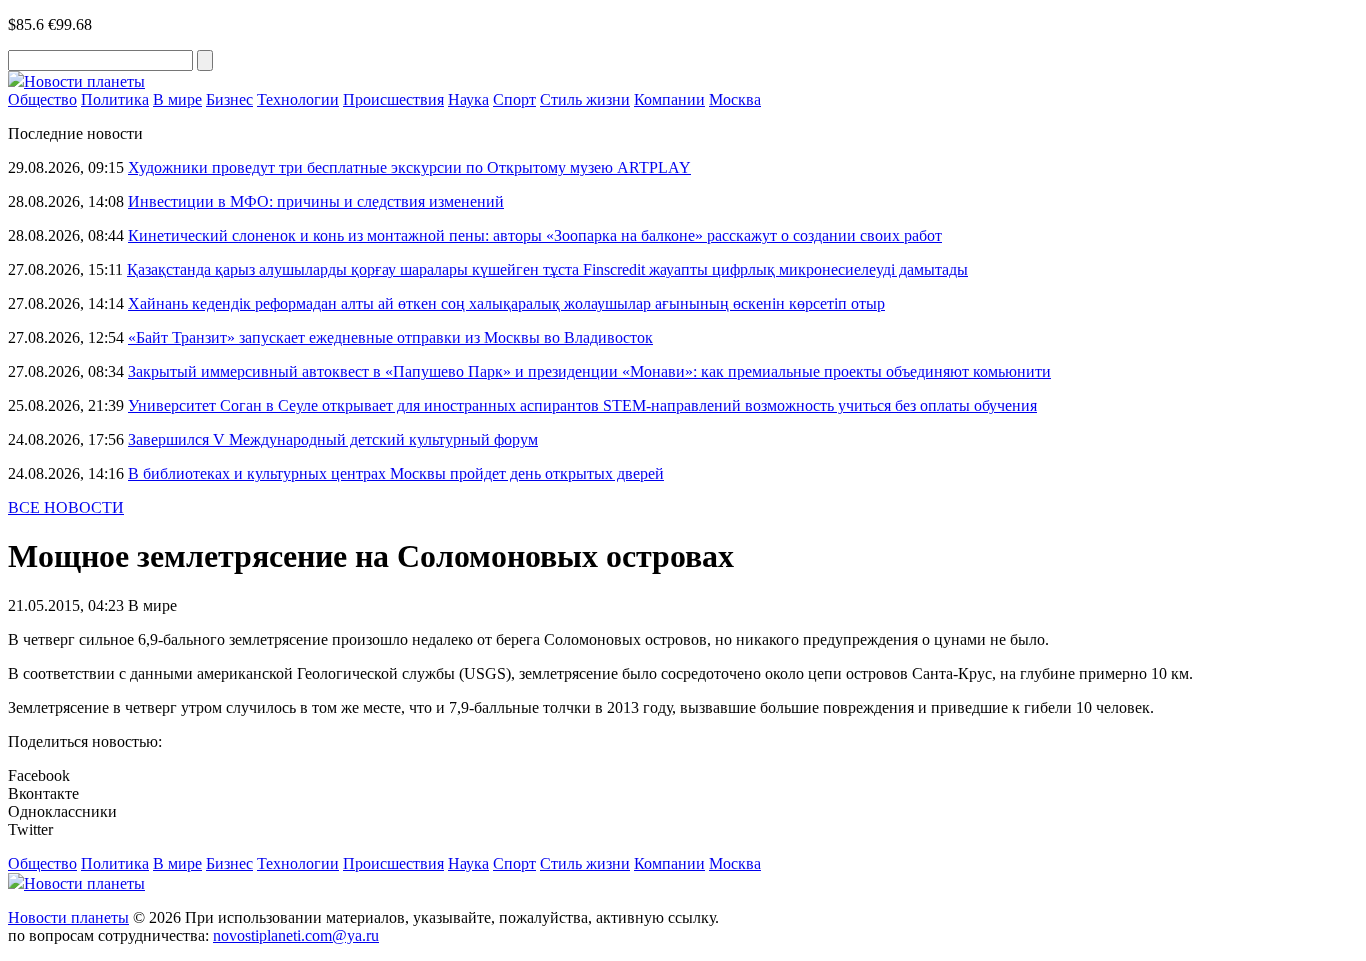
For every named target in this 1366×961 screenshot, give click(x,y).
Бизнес (229, 99)
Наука (468, 99)
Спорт (514, 99)
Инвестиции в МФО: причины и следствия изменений (316, 201)
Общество (42, 99)
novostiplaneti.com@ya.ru (296, 935)
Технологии (298, 99)
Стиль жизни (585, 99)
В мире (177, 99)
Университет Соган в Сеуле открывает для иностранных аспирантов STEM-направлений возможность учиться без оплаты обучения (582, 405)
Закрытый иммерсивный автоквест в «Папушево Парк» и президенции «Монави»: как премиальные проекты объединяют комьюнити (589, 371)
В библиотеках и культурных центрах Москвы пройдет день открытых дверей (396, 473)
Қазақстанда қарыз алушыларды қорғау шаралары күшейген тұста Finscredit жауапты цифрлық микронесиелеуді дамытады (547, 269)
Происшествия (393, 99)
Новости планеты (68, 917)
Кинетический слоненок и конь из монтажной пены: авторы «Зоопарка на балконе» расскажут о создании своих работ (535, 235)
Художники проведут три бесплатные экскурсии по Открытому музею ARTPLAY (409, 167)
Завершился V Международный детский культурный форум (333, 439)
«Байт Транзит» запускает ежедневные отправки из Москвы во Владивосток (390, 337)
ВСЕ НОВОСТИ (66, 507)
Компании (669, 99)
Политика (115, 99)
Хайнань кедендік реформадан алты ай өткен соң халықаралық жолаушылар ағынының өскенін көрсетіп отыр (506, 303)
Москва (735, 99)
